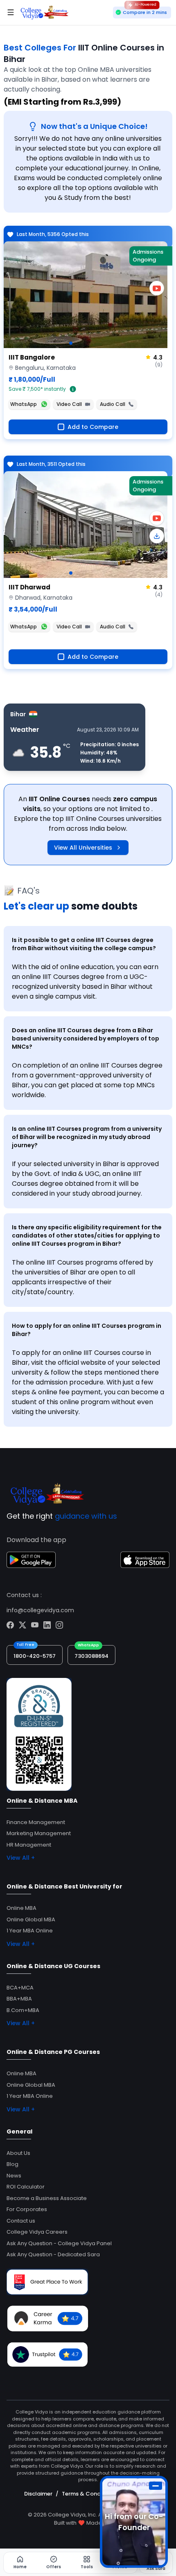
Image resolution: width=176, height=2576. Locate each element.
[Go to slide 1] (71, 343)
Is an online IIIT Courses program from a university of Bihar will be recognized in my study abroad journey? (87, 1137)
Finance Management (36, 1822)
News (14, 2176)
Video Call (69, 404)
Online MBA (21, 1908)
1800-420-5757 (35, 1656)
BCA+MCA (20, 1988)
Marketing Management (39, 1833)
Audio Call (113, 404)
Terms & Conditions (89, 2494)
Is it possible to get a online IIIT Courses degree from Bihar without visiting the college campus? (84, 944)
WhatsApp (24, 404)
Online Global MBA (31, 1919)
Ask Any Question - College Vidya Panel (59, 2243)
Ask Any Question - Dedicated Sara (53, 2254)
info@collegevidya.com (40, 1610)
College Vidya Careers (37, 2232)
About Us (18, 2153)
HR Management (29, 1845)
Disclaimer (38, 2494)
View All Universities (83, 848)
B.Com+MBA (23, 2010)
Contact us (21, 2221)
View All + (21, 1858)
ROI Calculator (26, 2187)
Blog (12, 2164)
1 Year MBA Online (30, 1931)
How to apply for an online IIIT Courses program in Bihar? (87, 1330)
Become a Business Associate (47, 2198)
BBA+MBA (19, 1999)
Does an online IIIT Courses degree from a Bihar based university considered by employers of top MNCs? (86, 1038)
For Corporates (27, 2209)
